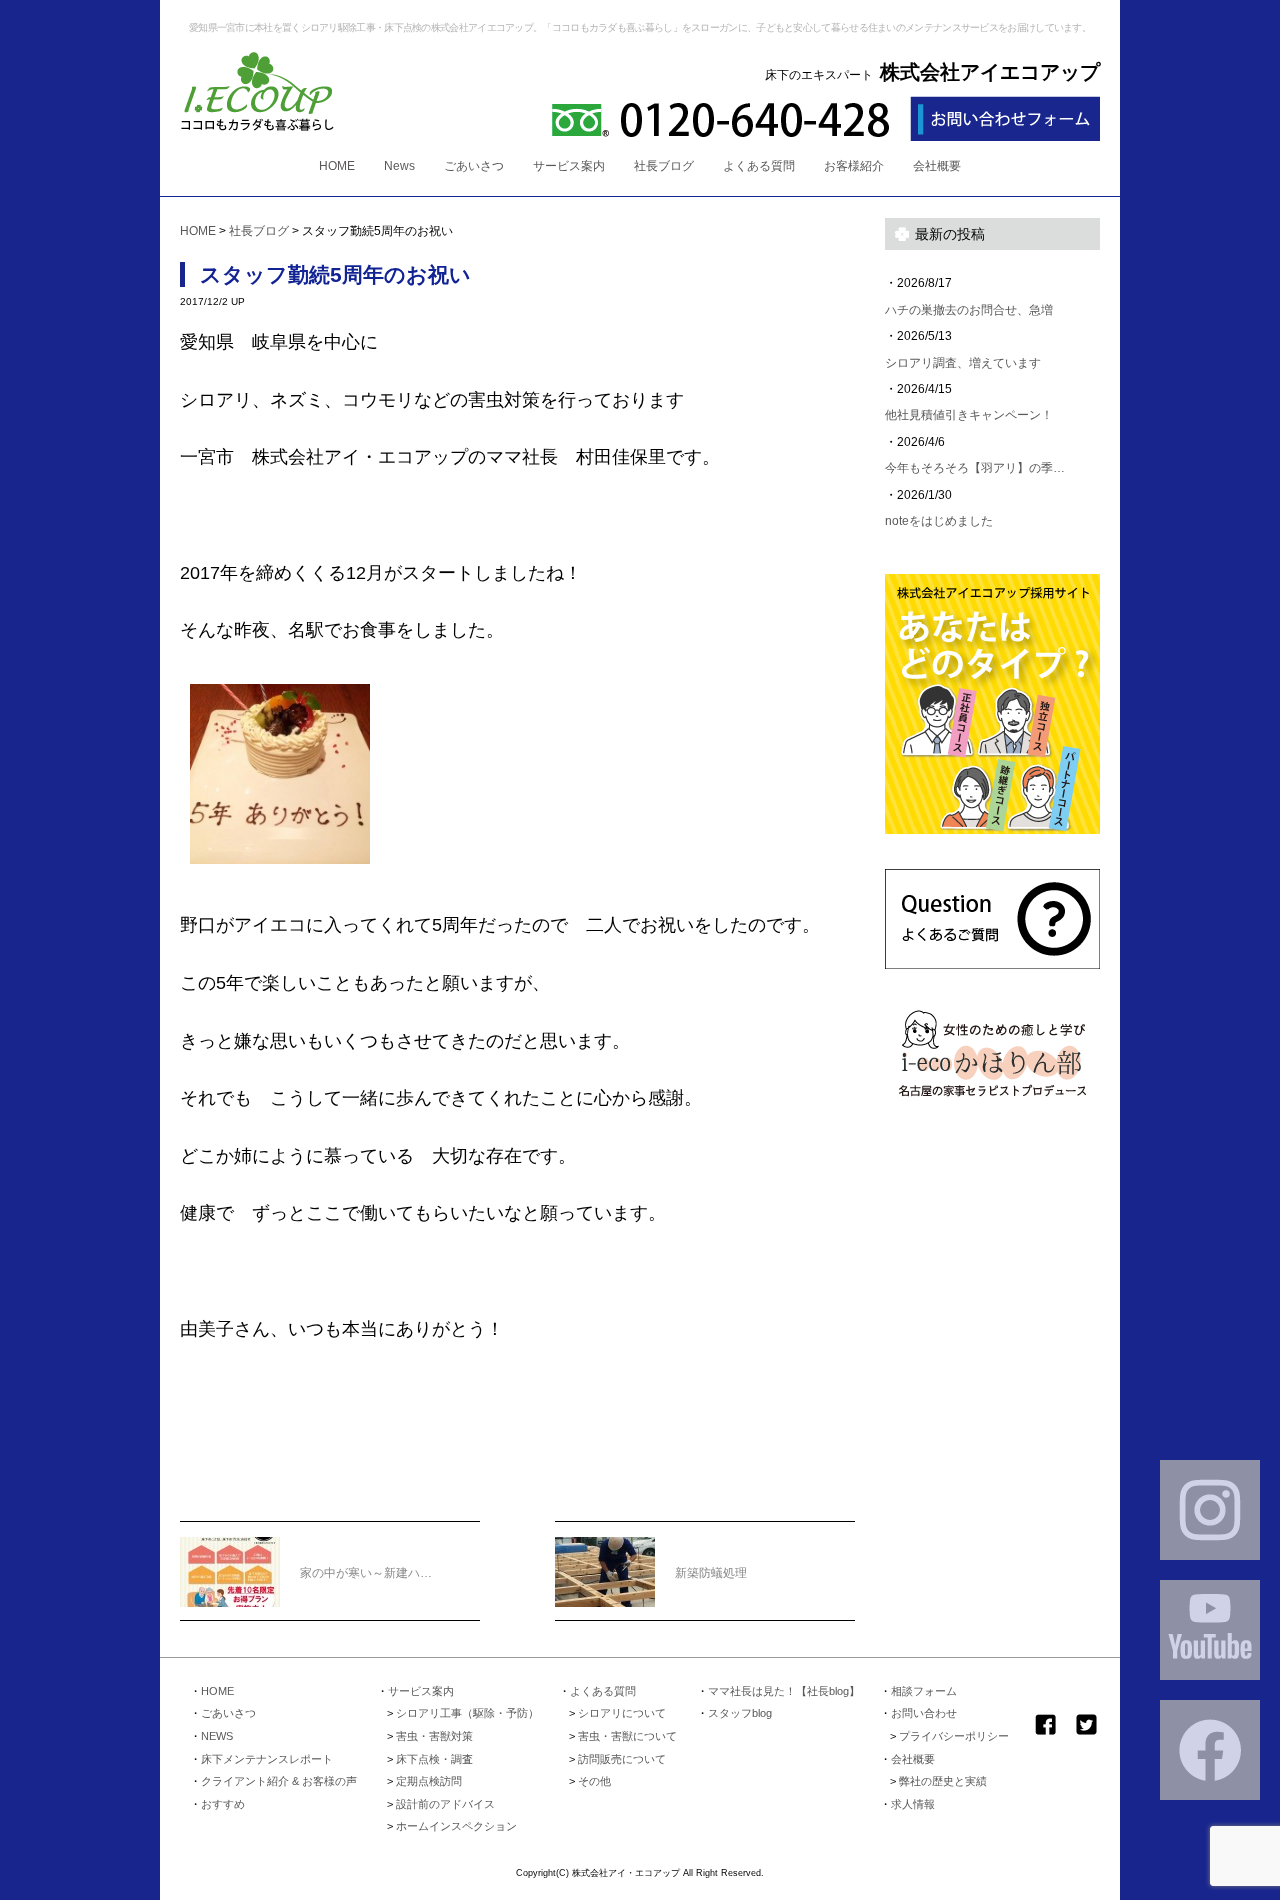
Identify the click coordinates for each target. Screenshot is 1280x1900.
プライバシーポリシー (954, 1736)
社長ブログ (664, 166)
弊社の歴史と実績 (943, 1781)
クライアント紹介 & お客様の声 (279, 1781)
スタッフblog (740, 1713)
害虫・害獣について (627, 1736)
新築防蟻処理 (711, 1573)
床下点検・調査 (434, 1759)
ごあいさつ (474, 166)
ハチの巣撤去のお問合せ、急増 (969, 310)
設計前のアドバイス (445, 1804)
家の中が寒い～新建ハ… (366, 1573)
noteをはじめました (939, 521)
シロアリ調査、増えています (963, 363)
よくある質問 (759, 166)
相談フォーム (924, 1691)
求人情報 (913, 1804)
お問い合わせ (924, 1713)
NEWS (217, 1736)
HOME (337, 166)
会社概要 (937, 166)
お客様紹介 (854, 166)
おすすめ (223, 1804)
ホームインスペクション (456, 1826)
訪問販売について (622, 1759)
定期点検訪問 (429, 1781)
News (399, 166)
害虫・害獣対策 (434, 1736)
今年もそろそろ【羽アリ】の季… (975, 468)
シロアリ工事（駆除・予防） (467, 1713)
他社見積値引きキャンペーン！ (969, 415)
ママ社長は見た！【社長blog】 (784, 1691)
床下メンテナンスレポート (267, 1759)
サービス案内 (569, 166)
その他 (594, 1781)
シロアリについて (622, 1713)
